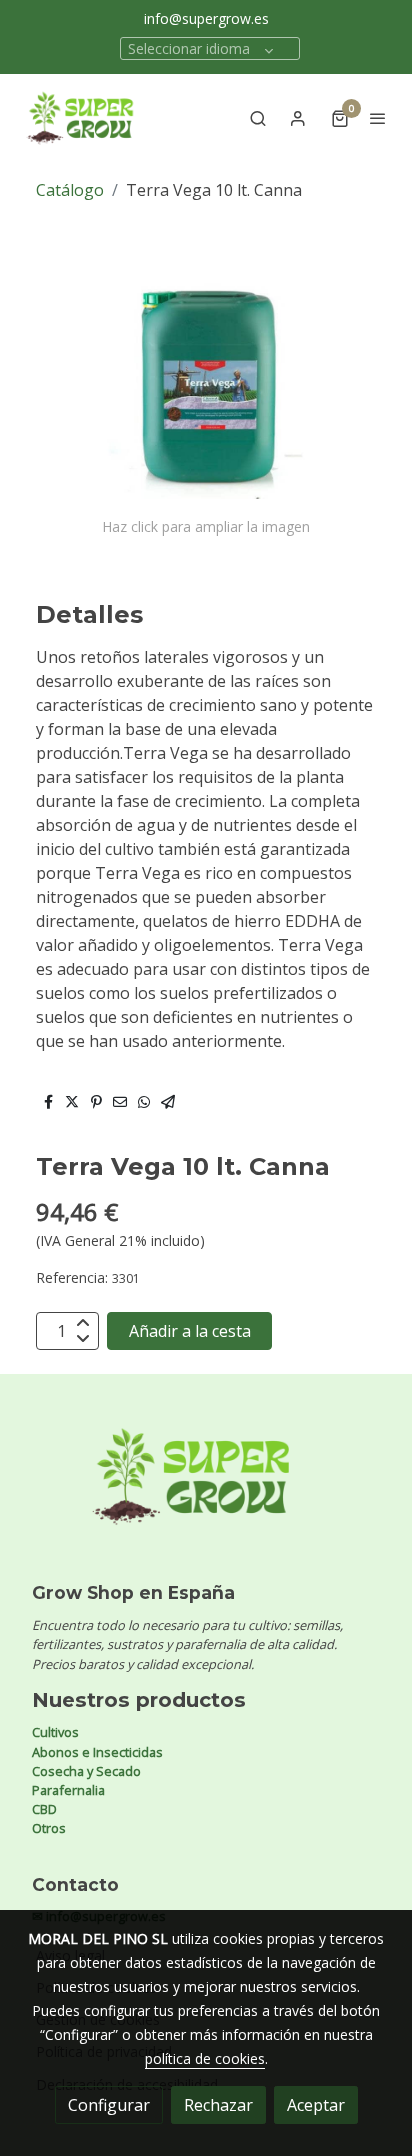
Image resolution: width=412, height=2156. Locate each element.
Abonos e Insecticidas (97, 1752)
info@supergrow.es (206, 18)
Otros (49, 1828)
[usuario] (298, 118)
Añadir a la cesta (190, 1331)
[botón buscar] (258, 118)
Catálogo (70, 190)
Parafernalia (68, 1790)
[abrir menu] (378, 118)
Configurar (109, 2105)
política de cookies (205, 2058)
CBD (44, 1809)
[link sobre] (206, 1488)
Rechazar (218, 2105)
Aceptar (316, 2105)
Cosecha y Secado (86, 1771)
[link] (80, 118)
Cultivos (55, 1732)
